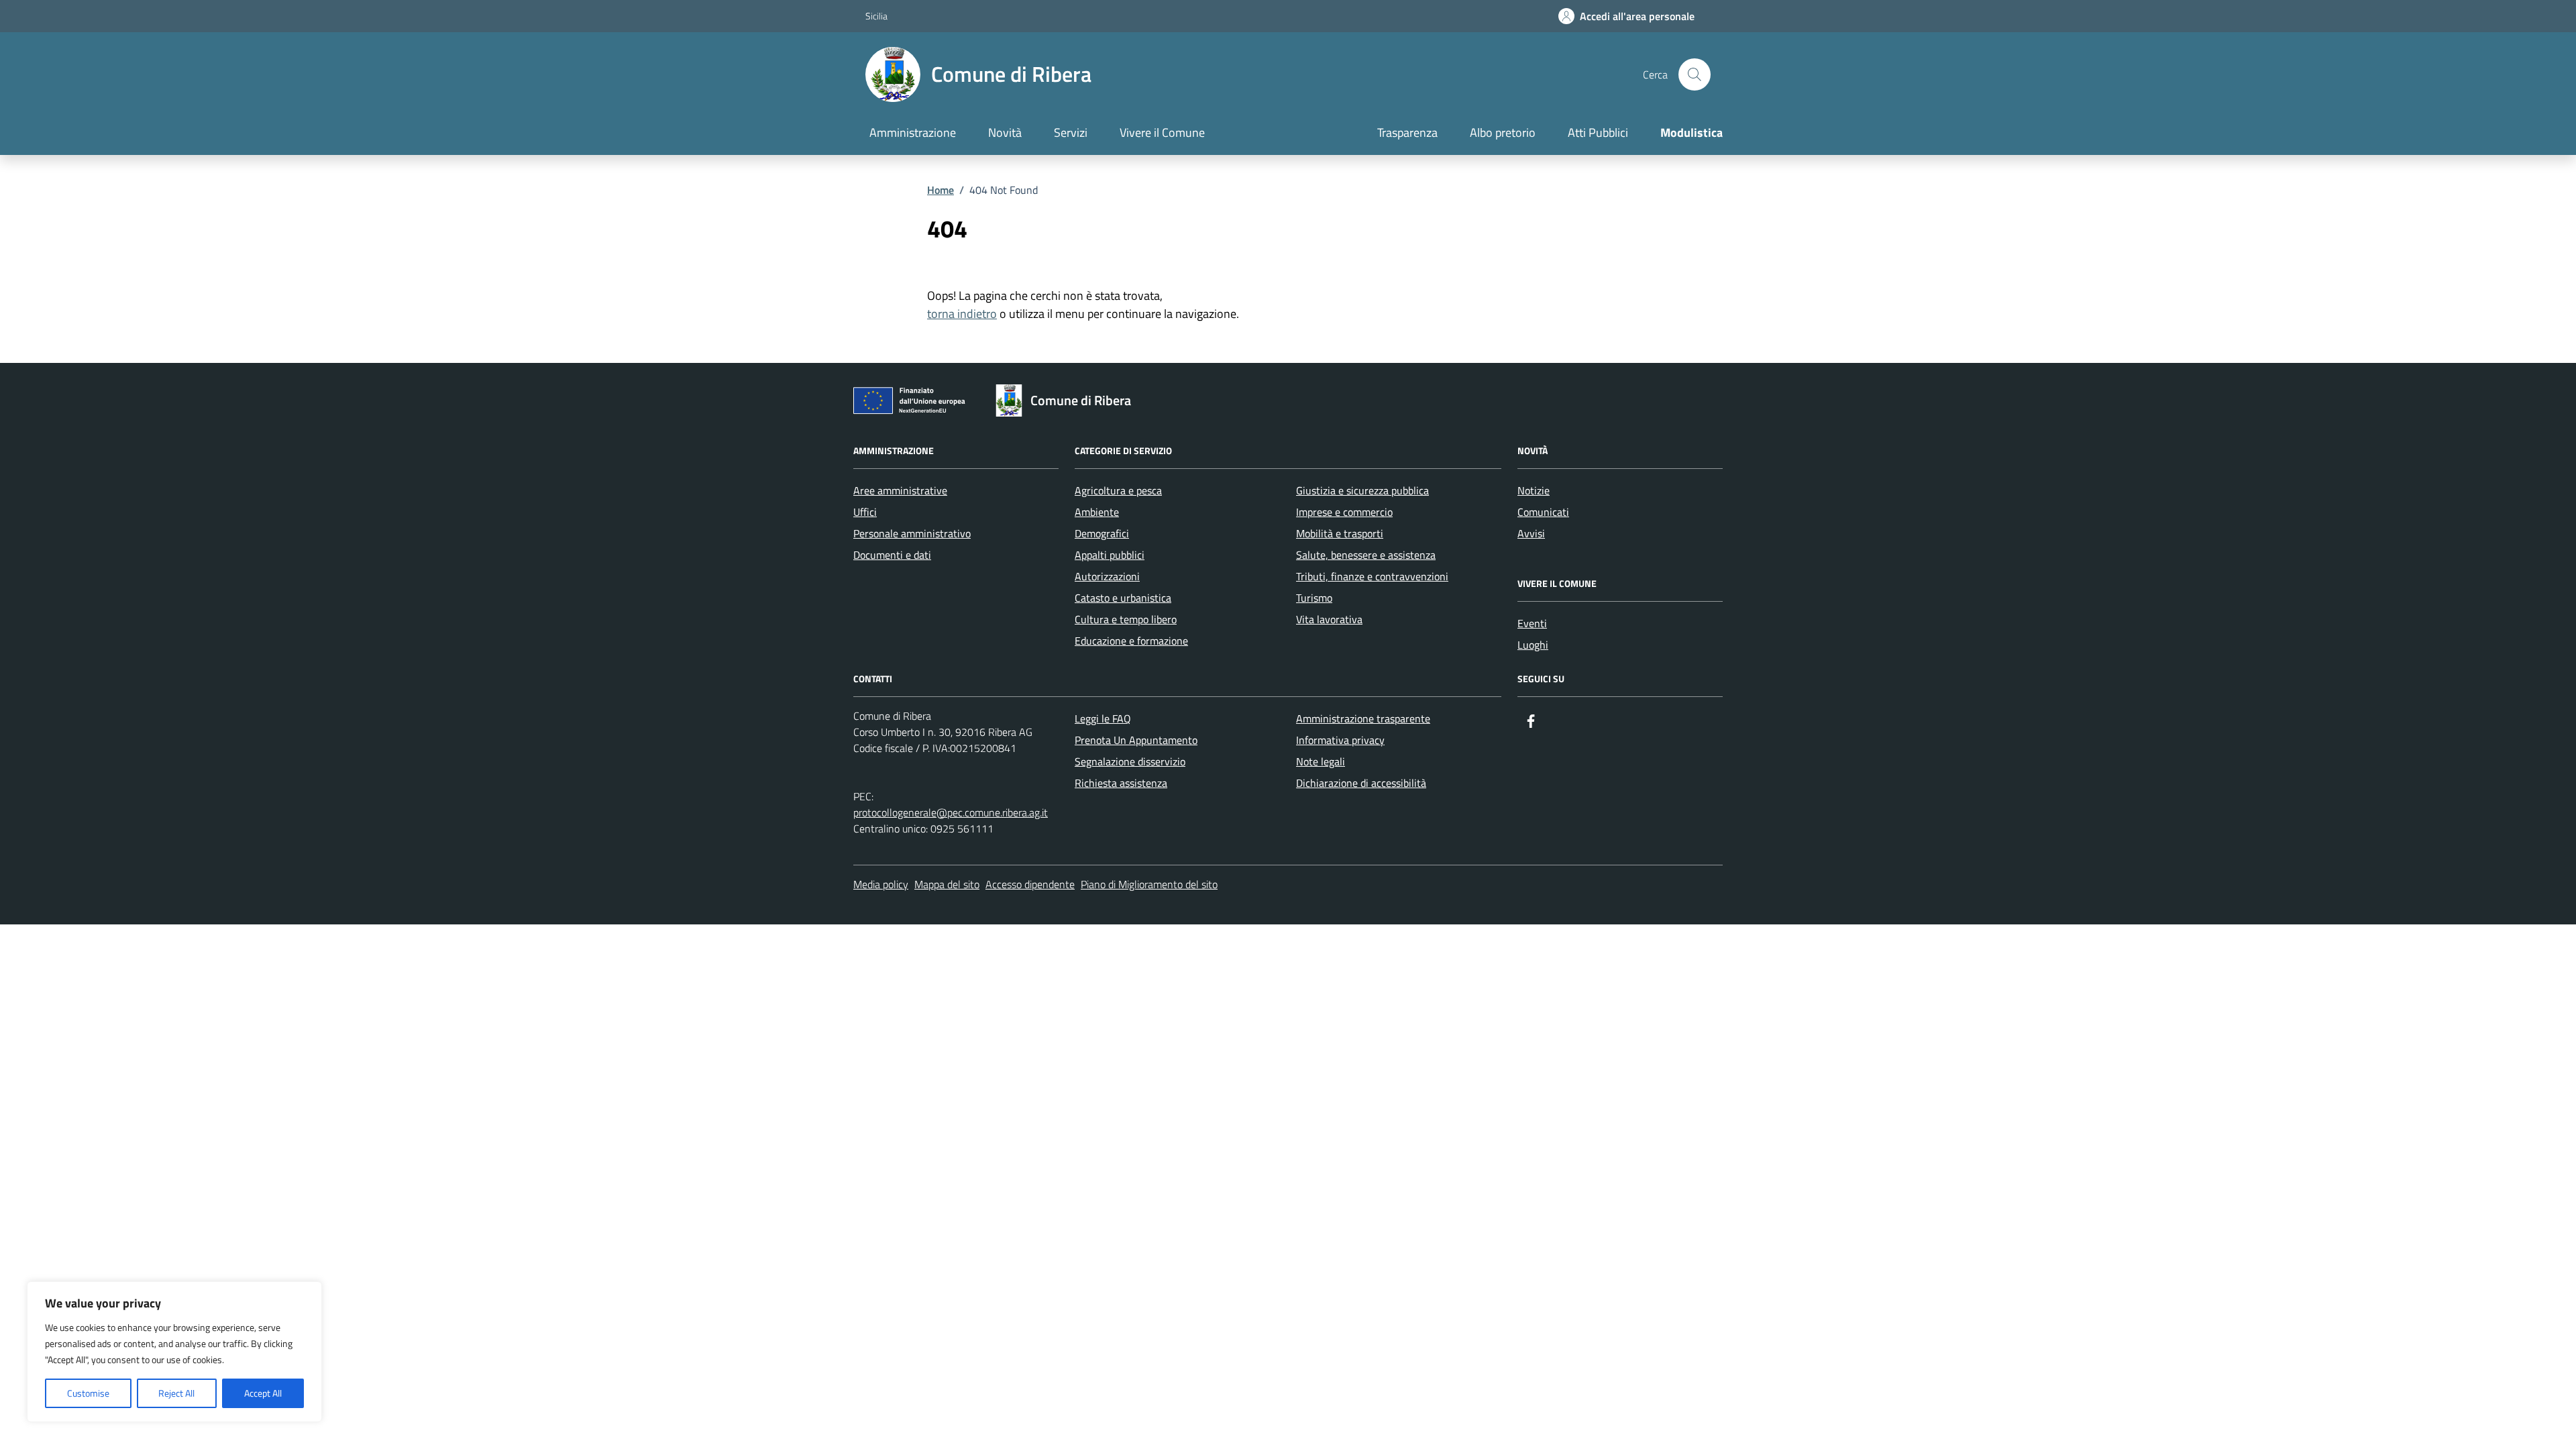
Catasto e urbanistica (1123, 598)
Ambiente (1097, 512)
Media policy (881, 884)
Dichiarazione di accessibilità (1361, 783)
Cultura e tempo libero (1126, 619)
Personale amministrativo (912, 533)
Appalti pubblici (1110, 555)
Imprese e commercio (1344, 512)
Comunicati (1543, 512)
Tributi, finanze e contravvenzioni (1372, 576)
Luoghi (1533, 645)
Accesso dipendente (1030, 884)
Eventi (1532, 623)
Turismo (1314, 598)
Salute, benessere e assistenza (1366, 555)
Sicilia (876, 16)
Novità (1005, 132)
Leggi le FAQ (1103, 718)
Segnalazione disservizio (1130, 761)
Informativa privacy (1340, 740)
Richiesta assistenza (1121, 783)
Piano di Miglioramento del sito (1149, 884)
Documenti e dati (892, 555)
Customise (88, 1393)
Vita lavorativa (1329, 619)
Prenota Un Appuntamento (1136, 740)
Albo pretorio (1503, 132)
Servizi (1071, 132)
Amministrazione (913, 132)
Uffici (865, 512)
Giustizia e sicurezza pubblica (1362, 490)
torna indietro (962, 314)
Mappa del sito (947, 884)
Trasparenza (1407, 132)
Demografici (1102, 533)
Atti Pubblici (1598, 132)
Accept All (263, 1393)
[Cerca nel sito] (1695, 74)
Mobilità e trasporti (1340, 533)
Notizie (1534, 490)
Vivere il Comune (1162, 132)
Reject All (176, 1393)
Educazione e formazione (1131, 641)
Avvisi (1531, 533)
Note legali (1321, 761)
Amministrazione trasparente (1363, 718)
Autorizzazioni (1107, 576)
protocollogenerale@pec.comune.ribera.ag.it (951, 812)
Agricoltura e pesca (1118, 490)
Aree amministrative (900, 490)
